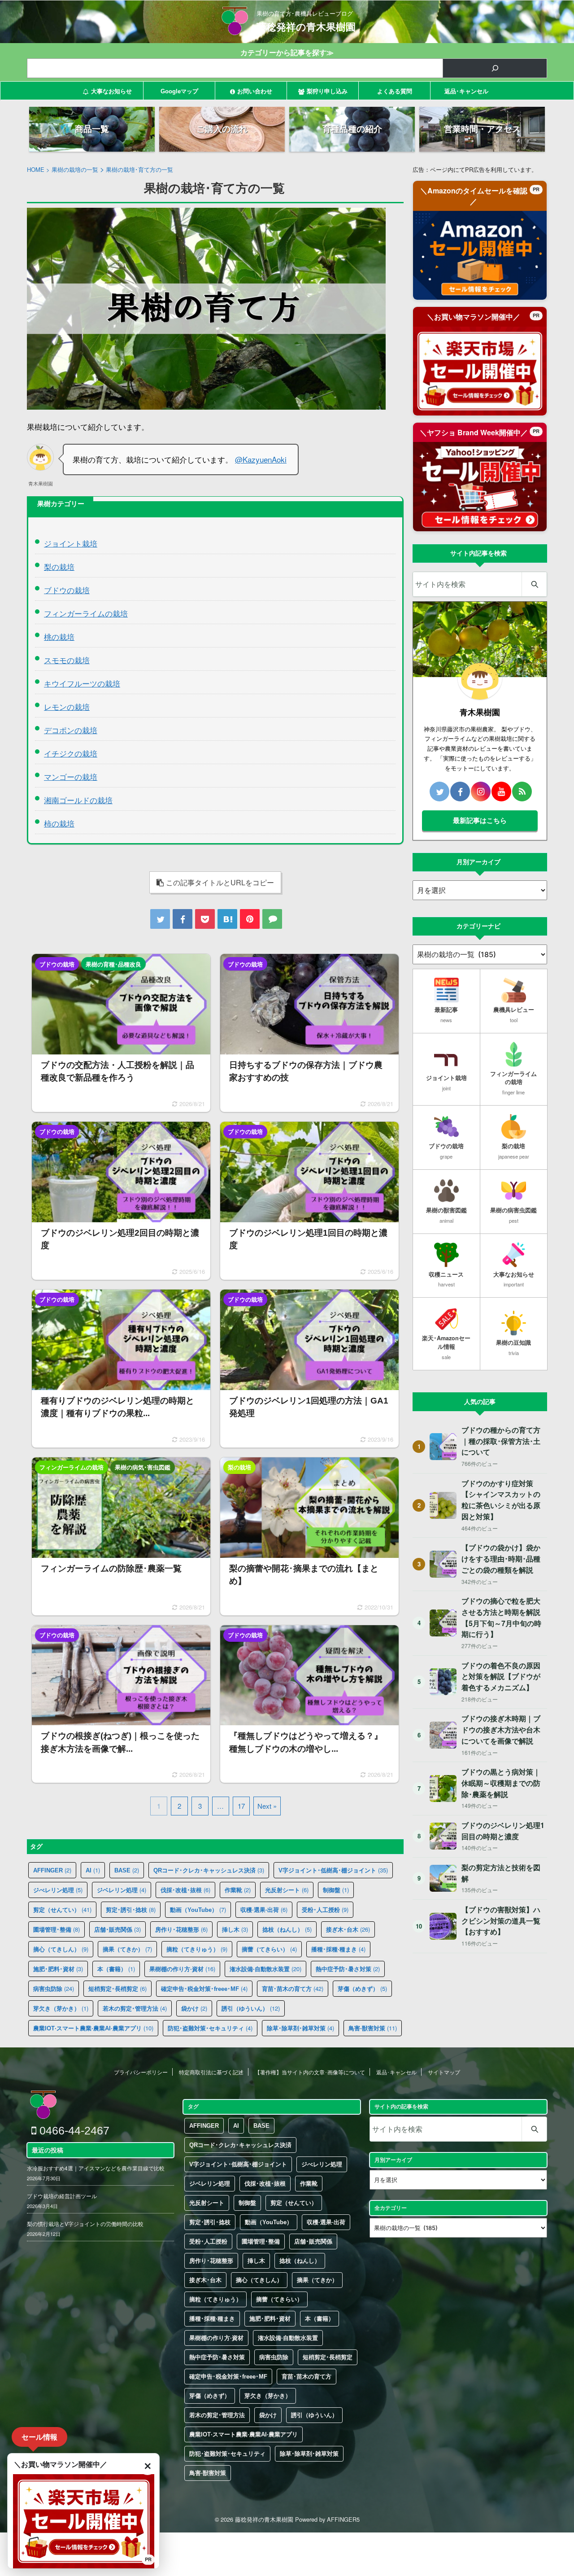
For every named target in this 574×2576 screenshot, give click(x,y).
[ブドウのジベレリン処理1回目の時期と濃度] (309, 1201)
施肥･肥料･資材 (58, 1969)
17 (241, 1806)
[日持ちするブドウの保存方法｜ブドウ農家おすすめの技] (309, 1033)
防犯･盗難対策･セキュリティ (210, 2028)
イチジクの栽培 (71, 753)
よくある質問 (395, 91)
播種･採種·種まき (338, 1949)
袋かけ (194, 2008)
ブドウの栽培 (67, 590)
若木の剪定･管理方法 (135, 2008)
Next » (267, 1806)
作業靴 (238, 1890)
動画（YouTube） (198, 1909)
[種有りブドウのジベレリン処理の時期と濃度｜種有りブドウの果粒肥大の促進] (121, 1369)
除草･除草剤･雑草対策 (300, 2028)
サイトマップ (444, 2072)
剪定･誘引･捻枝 (131, 1909)
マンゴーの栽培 (71, 776)
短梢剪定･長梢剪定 (117, 1988)
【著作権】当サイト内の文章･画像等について (310, 2072)
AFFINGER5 (343, 2519)
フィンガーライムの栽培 (86, 613)
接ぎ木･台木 (348, 1929)
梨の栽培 (59, 566)
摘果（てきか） (127, 1949)
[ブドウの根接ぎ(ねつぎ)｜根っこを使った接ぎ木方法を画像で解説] (121, 1704)
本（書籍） (116, 1969)
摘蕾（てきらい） (269, 1949)
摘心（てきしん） (61, 1949)
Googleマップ (179, 91)
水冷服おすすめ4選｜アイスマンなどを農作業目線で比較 (96, 2168)
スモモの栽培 (67, 660)
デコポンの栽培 (71, 730)
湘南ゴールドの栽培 (78, 800)
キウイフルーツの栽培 (82, 683)
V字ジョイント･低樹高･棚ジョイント (333, 1870)
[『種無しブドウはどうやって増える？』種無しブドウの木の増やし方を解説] (309, 1704)
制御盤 (336, 1890)
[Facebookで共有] (183, 919)
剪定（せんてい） (62, 1909)
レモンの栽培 (67, 706)
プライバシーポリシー (141, 2072)
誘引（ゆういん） (251, 2008)
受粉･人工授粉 (325, 1909)
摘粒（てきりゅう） (197, 1949)
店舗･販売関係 (117, 1929)
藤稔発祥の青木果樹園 (306, 27)
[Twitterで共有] (160, 919)
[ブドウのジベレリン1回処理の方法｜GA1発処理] (309, 1369)
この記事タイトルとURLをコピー (220, 882)
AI (93, 1870)
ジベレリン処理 (122, 1890)
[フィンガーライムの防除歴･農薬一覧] (121, 1536)
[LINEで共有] (272, 919)
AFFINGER (52, 1870)
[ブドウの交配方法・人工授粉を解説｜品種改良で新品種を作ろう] (121, 1033)
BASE (127, 1870)
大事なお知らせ (111, 91)
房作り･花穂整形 (181, 1929)
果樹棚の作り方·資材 (182, 1969)
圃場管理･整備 (57, 1929)
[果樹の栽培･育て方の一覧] (227, 919)
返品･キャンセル (466, 91)
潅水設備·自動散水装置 (265, 1969)
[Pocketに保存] (205, 919)
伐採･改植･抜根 (185, 1890)
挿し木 (235, 1929)
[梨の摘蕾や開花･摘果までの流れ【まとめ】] (309, 1536)
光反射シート (287, 1890)
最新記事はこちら (480, 820)
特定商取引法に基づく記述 (211, 2072)
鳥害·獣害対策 (373, 2028)
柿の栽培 (59, 823)
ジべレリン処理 (58, 1890)
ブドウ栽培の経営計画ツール (62, 2196)
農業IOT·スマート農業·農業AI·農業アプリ (93, 2028)
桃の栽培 (59, 636)
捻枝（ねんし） (287, 1929)
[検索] (495, 68)
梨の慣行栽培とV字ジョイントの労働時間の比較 (85, 2224)
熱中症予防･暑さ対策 (348, 1969)
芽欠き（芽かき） (61, 2008)
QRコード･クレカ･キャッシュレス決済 (209, 1870)
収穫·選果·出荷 (264, 1909)
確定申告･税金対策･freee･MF (204, 1988)
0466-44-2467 (73, 2130)
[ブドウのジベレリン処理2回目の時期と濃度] (121, 1201)
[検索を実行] (534, 584)
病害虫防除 (54, 1988)
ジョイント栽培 (71, 543)
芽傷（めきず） (362, 1988)
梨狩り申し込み (327, 91)
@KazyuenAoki (261, 459)
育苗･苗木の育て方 (293, 1988)
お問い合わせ (255, 91)
